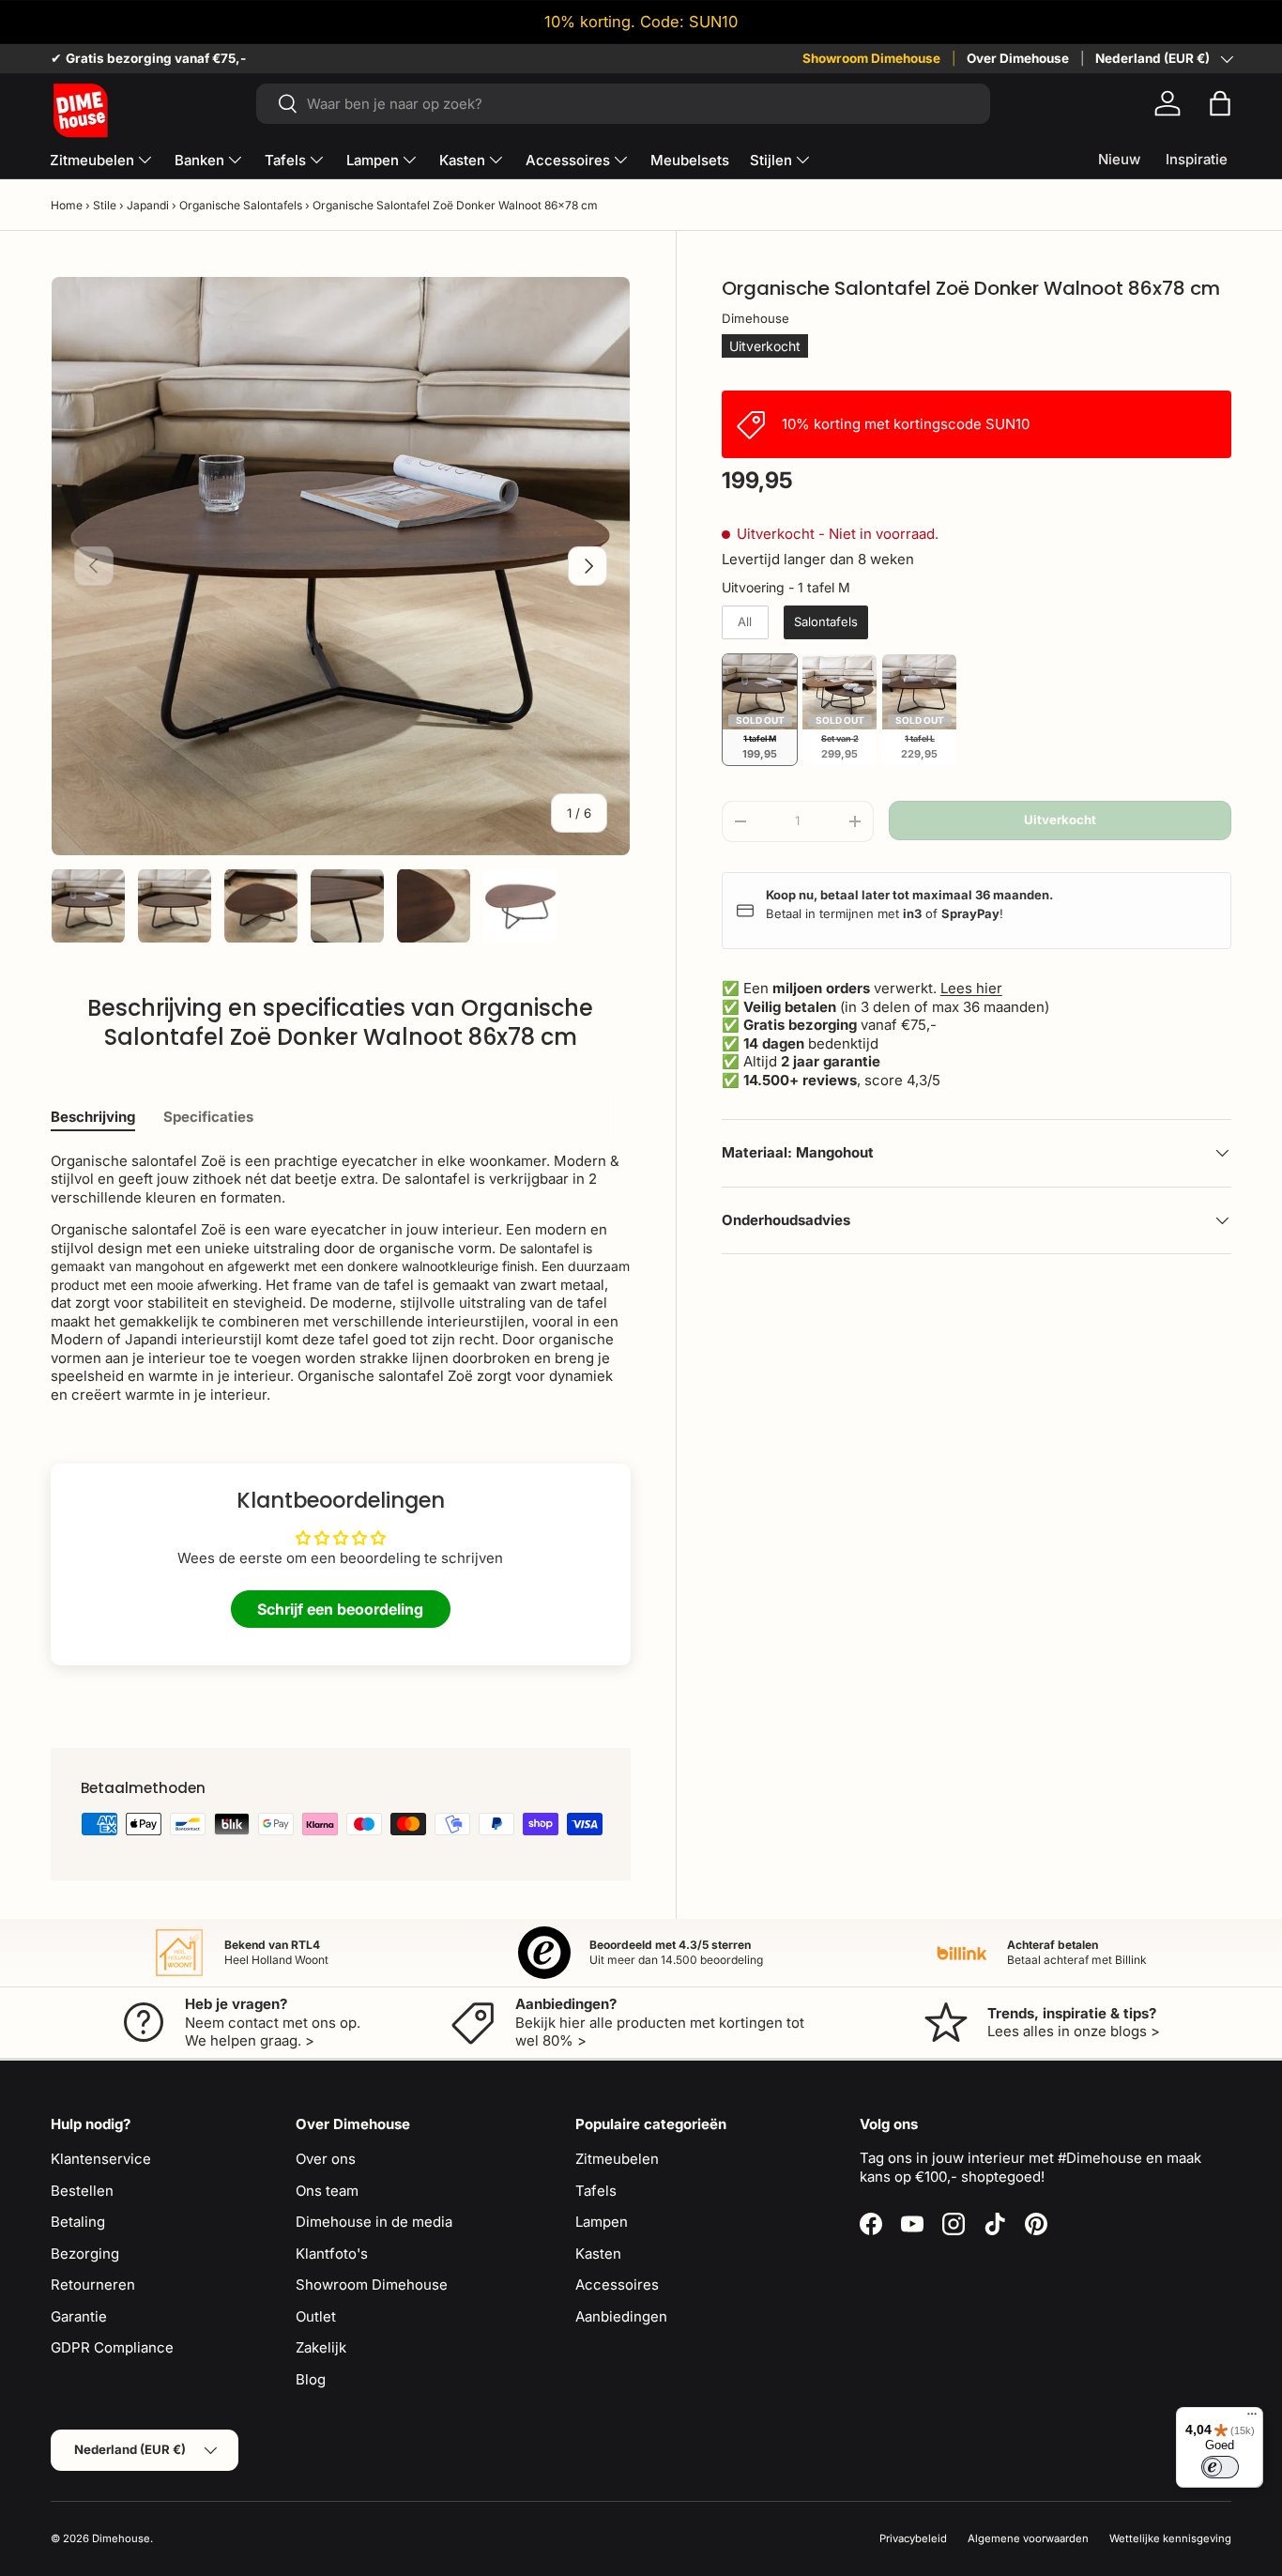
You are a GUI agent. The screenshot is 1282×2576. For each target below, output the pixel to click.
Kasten (462, 160)
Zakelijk (321, 2347)
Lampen (373, 160)
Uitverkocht (1060, 820)
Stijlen (771, 160)
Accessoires (568, 160)
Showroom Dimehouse (871, 58)
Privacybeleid (913, 2538)
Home (67, 205)
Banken (199, 160)
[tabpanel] (341, 1278)
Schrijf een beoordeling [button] (340, 1609)
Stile (105, 205)
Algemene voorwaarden (1028, 2538)
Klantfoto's (332, 2254)
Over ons (326, 2159)
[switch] (1220, 2467)
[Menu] (1252, 2418)
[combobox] (623, 104)
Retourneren (93, 2285)
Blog (311, 2379)
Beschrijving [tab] (93, 1117)
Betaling (78, 2222)
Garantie (79, 2316)
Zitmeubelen (92, 160)
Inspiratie (1197, 159)
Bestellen (82, 2191)
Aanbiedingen (621, 2316)
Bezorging (85, 2254)
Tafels (285, 160)
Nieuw (1119, 159)
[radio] (745, 622)
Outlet (316, 2316)
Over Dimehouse (1018, 58)
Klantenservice (101, 2159)
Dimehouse (755, 317)
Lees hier (971, 988)
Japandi (148, 205)
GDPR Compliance (112, 2347)
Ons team (327, 2191)
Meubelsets (690, 160)
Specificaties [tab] (208, 1117)
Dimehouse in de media (374, 2222)
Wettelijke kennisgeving (1170, 2538)
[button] (1220, 103)
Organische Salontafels (241, 205)
